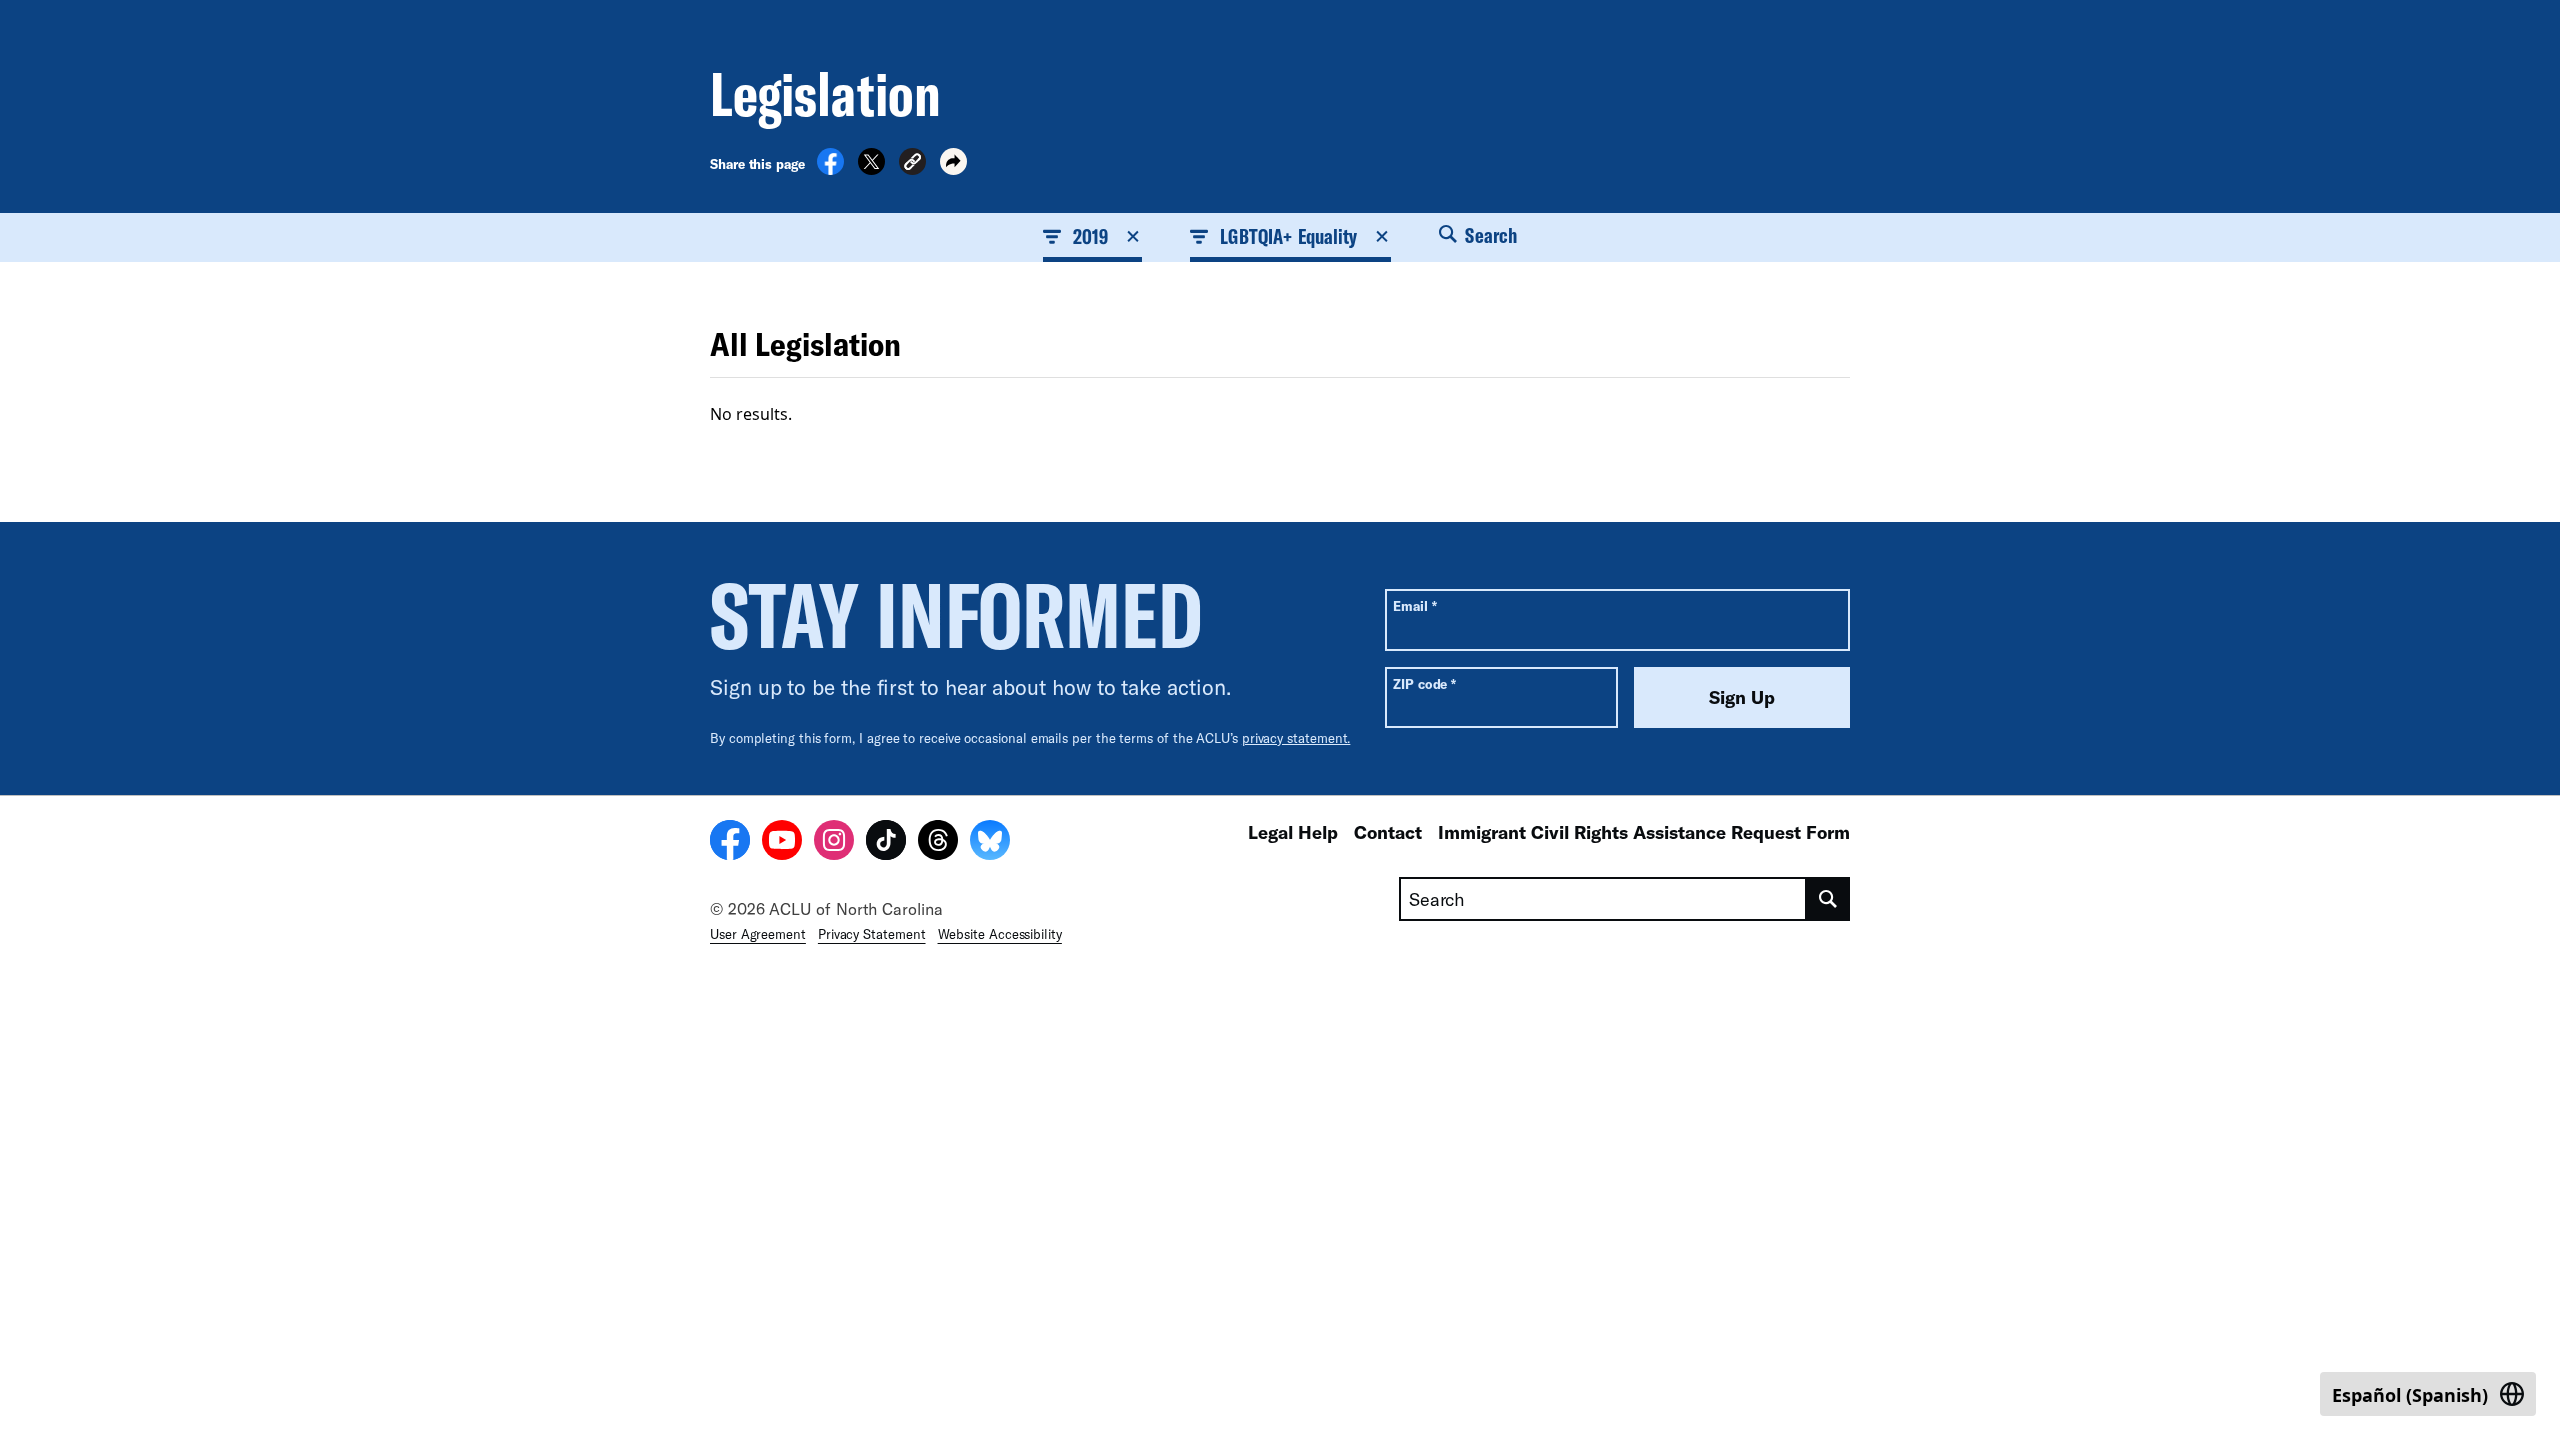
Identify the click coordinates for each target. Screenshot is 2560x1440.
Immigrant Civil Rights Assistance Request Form (1644, 832)
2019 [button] (1090, 236)
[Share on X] (871, 169)
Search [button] (1489, 235)
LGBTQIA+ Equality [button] (1288, 236)
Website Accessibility (1000, 934)
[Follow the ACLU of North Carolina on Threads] (938, 843)
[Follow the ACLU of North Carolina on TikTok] (886, 843)
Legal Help (1293, 832)
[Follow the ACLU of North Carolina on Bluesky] (990, 843)
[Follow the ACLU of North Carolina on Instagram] (834, 843)
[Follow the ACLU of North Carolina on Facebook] (730, 843)
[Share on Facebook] (830, 169)
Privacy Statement (872, 934)
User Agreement (758, 934)
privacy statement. (1296, 738)
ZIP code (1424, 683)
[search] (1828, 899)
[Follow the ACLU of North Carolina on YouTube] (782, 843)
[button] (912, 164)
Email (1414, 605)
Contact (1388, 832)
